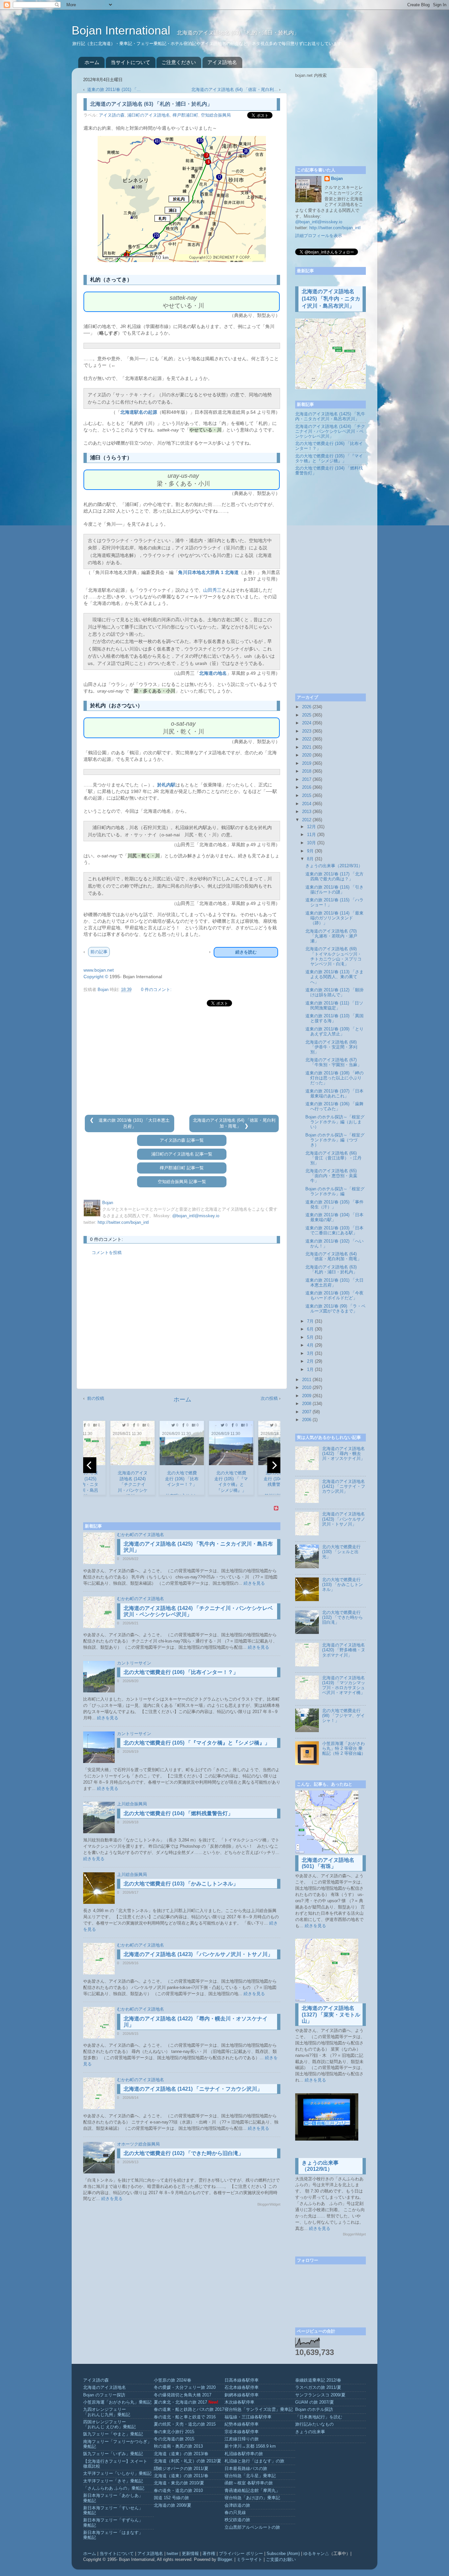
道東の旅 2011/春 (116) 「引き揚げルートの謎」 (334, 890)
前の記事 (99, 952)
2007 (307, 1412)
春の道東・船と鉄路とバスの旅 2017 (189, 2410)
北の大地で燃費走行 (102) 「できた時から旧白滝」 (184, 2153)
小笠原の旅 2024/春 (173, 2380)
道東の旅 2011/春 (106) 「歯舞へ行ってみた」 (334, 1106)
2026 (307, 707)
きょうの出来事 (310, 2432)
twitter (172, 2554)
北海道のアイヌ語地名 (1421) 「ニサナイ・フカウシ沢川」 (193, 2089)
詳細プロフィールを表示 (319, 236)
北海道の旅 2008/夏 (173, 2505)
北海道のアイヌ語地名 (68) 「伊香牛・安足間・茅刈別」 (331, 1047)
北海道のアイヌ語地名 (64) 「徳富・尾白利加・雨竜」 (333, 1256)
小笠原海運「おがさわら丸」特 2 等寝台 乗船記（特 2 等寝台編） (344, 1749)
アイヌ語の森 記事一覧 (182, 1140)
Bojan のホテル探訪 (314, 2410)
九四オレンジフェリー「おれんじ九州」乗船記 (107, 2412)
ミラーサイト (249, 2560)
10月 (311, 843)
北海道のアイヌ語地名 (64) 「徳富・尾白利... (235, 90)
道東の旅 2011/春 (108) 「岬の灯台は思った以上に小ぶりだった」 (334, 1078)
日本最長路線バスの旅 (246, 2469)
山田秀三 (212, 590)
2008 (307, 1404)
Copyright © (96, 977)
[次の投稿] (246, 1126)
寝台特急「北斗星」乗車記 (250, 2476)
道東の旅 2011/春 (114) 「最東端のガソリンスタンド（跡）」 (334, 918)
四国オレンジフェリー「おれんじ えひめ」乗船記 (109, 2424)
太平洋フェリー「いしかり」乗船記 (117, 2474)
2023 (307, 731)
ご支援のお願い (281, 2560)
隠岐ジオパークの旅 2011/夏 (181, 2469)
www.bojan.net (99, 970)
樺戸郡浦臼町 (185, 115)
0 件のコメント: (156, 990)
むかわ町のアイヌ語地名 (141, 1535)
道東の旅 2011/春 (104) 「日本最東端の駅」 (334, 1217)
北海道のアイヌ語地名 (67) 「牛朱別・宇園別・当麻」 (333, 1062)
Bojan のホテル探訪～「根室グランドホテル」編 (335, 1191)
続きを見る (254, 1583)
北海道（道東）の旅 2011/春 (181, 2476)
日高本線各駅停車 (242, 2380)
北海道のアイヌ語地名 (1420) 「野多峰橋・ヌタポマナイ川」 (344, 1650)
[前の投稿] (93, 1120)
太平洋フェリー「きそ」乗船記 (113, 2481)
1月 (310, 1370)
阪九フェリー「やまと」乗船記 (113, 2434)
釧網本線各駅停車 (242, 2395)
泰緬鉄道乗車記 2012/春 (318, 2380)
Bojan (337, 179)
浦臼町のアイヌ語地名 (149, 115)
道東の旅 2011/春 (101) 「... (114, 90)
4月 (310, 1345)
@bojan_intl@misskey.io (196, 1216)
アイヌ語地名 (222, 62)
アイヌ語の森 (112, 115)
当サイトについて (130, 62)
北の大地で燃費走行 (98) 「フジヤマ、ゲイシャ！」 (343, 1716)
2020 (307, 755)
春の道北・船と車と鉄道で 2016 (185, 2417)
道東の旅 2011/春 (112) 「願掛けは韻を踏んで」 (334, 992)
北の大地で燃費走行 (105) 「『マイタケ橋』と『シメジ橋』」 (197, 1743)
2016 (307, 787)
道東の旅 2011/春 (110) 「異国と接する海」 (334, 1018)
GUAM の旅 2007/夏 (315, 2402)
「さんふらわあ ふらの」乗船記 (114, 2488)
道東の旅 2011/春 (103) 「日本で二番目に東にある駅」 (334, 1231)
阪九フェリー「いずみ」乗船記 (113, 2454)
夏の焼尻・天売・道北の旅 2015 (185, 2424)
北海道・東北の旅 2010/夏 (179, 2483)
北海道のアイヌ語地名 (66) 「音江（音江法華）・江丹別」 (333, 1158)
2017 (307, 780)
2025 (307, 715)
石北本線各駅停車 (242, 2388)
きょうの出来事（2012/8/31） (334, 866)
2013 (307, 812)
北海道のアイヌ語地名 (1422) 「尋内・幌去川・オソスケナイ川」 (343, 1454)
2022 (307, 739)
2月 (310, 1361)
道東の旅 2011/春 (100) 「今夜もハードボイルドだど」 (334, 1296)
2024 (307, 723)
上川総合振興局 (132, 1804)
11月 (311, 835)
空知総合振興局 (216, 115)
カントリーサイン (134, 1663)
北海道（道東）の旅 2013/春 (181, 2454)
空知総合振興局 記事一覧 (182, 1182)
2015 (307, 796)
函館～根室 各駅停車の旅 (249, 2483)
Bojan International (123, 30)
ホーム (92, 62)
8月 (310, 859)
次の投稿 (269, 1398)
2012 (307, 820)
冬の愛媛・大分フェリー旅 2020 (185, 2388)
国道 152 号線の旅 (171, 2498)
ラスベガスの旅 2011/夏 (318, 2388)
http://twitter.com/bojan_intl (123, 1222)
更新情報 (190, 2554)
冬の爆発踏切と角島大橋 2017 (183, 2395)
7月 (310, 1321)
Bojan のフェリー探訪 (104, 2395)
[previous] (90, 1465)
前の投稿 (96, 1398)
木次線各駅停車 (239, 2402)
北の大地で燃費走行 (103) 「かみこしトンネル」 (181, 1884)
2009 (307, 1396)
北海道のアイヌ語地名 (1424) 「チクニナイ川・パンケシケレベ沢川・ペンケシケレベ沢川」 (330, 431)
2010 (307, 1388)
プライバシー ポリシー (241, 2554)
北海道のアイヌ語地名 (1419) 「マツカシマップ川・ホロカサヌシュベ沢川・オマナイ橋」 (344, 1685)
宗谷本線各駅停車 (242, 2432)
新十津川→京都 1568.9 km (250, 2446)
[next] (274, 1465)
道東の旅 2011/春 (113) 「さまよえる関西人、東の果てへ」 (334, 977)
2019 (307, 763)
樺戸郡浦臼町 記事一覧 (182, 1168)
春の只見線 (235, 2513)
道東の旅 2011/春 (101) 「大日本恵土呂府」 (334, 1283)
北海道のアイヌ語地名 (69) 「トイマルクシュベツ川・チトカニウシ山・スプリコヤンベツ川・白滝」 (333, 956)
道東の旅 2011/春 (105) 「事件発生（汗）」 (334, 1205)
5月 (310, 1337)
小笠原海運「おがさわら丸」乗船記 (117, 2402)
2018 (307, 771)
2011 (307, 1380)
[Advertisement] (182, 1061)
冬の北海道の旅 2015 (174, 2439)
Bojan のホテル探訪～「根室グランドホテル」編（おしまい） (335, 1122)
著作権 (209, 2554)
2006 (307, 1420)
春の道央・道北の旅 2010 (178, 2491)
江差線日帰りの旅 (242, 2439)
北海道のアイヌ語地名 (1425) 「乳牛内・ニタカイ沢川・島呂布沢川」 (331, 299)
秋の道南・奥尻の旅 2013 (178, 2446)
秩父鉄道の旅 (237, 2520)
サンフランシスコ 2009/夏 (320, 2395)
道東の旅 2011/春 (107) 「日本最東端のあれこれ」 (334, 1094)
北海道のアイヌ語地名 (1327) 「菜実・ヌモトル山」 (331, 2014)
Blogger (225, 2560)
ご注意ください (179, 62)
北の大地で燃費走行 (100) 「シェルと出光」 (341, 1552)
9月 (310, 851)
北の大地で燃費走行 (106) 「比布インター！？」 (181, 1672)
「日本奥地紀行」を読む (319, 2417)
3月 (310, 1354)
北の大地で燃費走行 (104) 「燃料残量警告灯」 (178, 1813)
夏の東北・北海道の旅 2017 (180, 2402)
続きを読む (246, 952)
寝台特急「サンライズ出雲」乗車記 (259, 2410)
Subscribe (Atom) (283, 2554)
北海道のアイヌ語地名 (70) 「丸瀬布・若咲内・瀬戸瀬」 (331, 936)
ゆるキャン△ (316, 2554)
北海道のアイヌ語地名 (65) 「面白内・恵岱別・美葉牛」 (331, 1176)
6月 (310, 1329)
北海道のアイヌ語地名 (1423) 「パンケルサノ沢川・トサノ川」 (198, 1954)
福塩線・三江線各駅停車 (248, 2417)
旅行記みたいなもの (314, 2424)
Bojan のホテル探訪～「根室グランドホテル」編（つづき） (335, 1140)
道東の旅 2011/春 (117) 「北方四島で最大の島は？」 (334, 877)
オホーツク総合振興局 (138, 2144)
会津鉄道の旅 (237, 2505)
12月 (311, 827)
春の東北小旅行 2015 (174, 2432)
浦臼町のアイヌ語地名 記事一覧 (182, 1154)
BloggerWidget (269, 2204)
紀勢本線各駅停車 (242, 2424)
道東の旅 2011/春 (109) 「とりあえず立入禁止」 (334, 1032)
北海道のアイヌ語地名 (105, 2388)
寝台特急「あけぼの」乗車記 (252, 2498)
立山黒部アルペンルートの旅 (252, 2527)
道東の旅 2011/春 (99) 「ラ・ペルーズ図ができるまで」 (335, 1309)
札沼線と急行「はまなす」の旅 (254, 2461)
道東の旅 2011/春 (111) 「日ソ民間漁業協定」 (334, 1006)
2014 (307, 804)
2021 (307, 747)
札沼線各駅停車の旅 (244, 2454)
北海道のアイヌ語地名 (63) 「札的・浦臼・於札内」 (331, 1270)
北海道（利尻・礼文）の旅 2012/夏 (188, 2461)
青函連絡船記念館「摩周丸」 (252, 2491)
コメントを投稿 (107, 1253)
